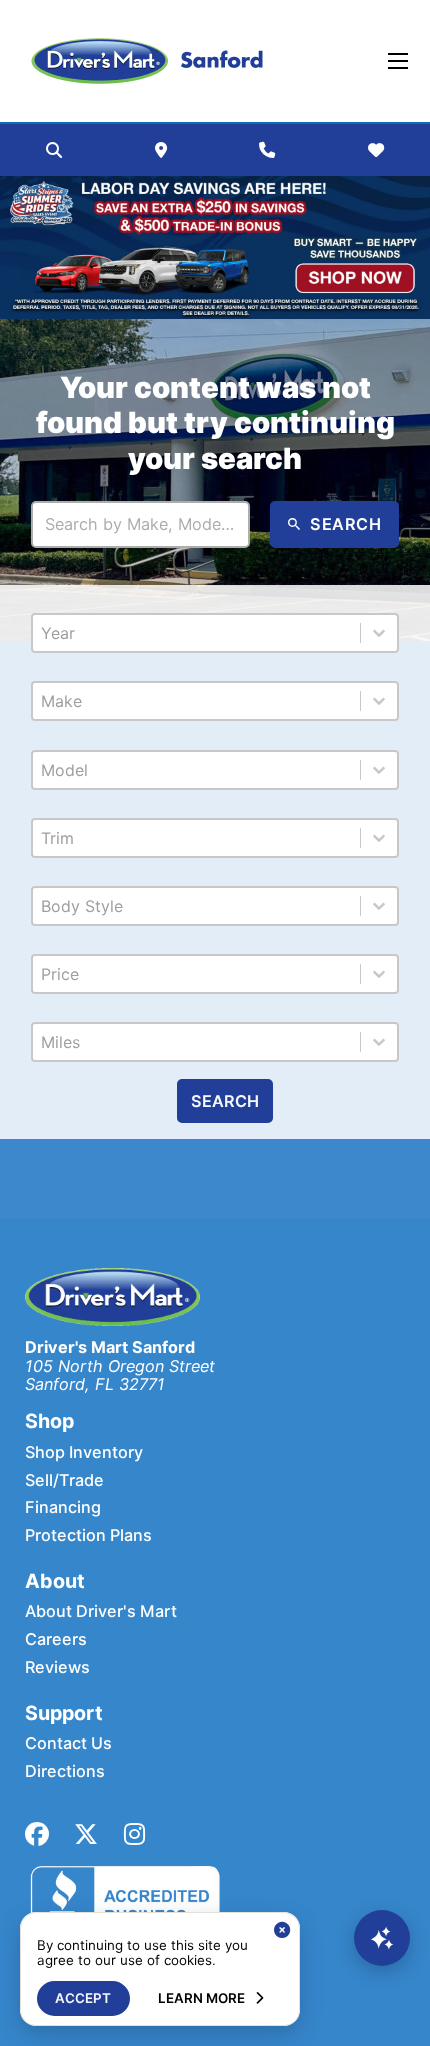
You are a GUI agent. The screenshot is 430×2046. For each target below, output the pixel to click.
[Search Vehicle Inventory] (54, 150)
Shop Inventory (84, 1452)
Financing (63, 1507)
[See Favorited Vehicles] (376, 150)
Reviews (57, 1667)
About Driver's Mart (101, 1611)
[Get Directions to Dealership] (161, 150)
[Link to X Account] (86, 1834)
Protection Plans (88, 1535)
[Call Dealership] (267, 150)
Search (225, 1101)
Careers (56, 1639)
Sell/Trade (64, 1480)
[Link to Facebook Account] (37, 1834)
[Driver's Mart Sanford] (147, 61)
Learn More (201, 1998)
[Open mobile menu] (398, 61)
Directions (65, 1771)
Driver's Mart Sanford (110, 1347)
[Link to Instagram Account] (134, 1834)
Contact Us (68, 1743)
